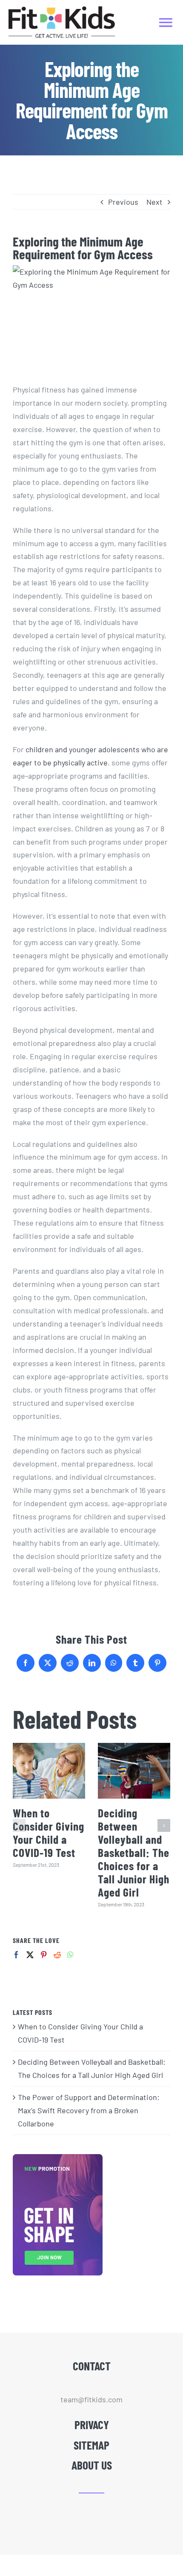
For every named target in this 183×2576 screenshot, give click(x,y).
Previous (123, 202)
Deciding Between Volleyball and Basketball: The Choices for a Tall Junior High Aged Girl (134, 1852)
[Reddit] (57, 1955)
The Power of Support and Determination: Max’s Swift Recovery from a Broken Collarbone (89, 2110)
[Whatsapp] (70, 1955)
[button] (19, 1825)
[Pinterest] (44, 1955)
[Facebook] (16, 1955)
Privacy (92, 2424)
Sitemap (91, 2445)
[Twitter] (30, 1955)
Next (154, 202)
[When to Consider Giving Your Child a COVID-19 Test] (49, 1771)
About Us (92, 2465)
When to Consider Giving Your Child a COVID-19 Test (49, 1832)
